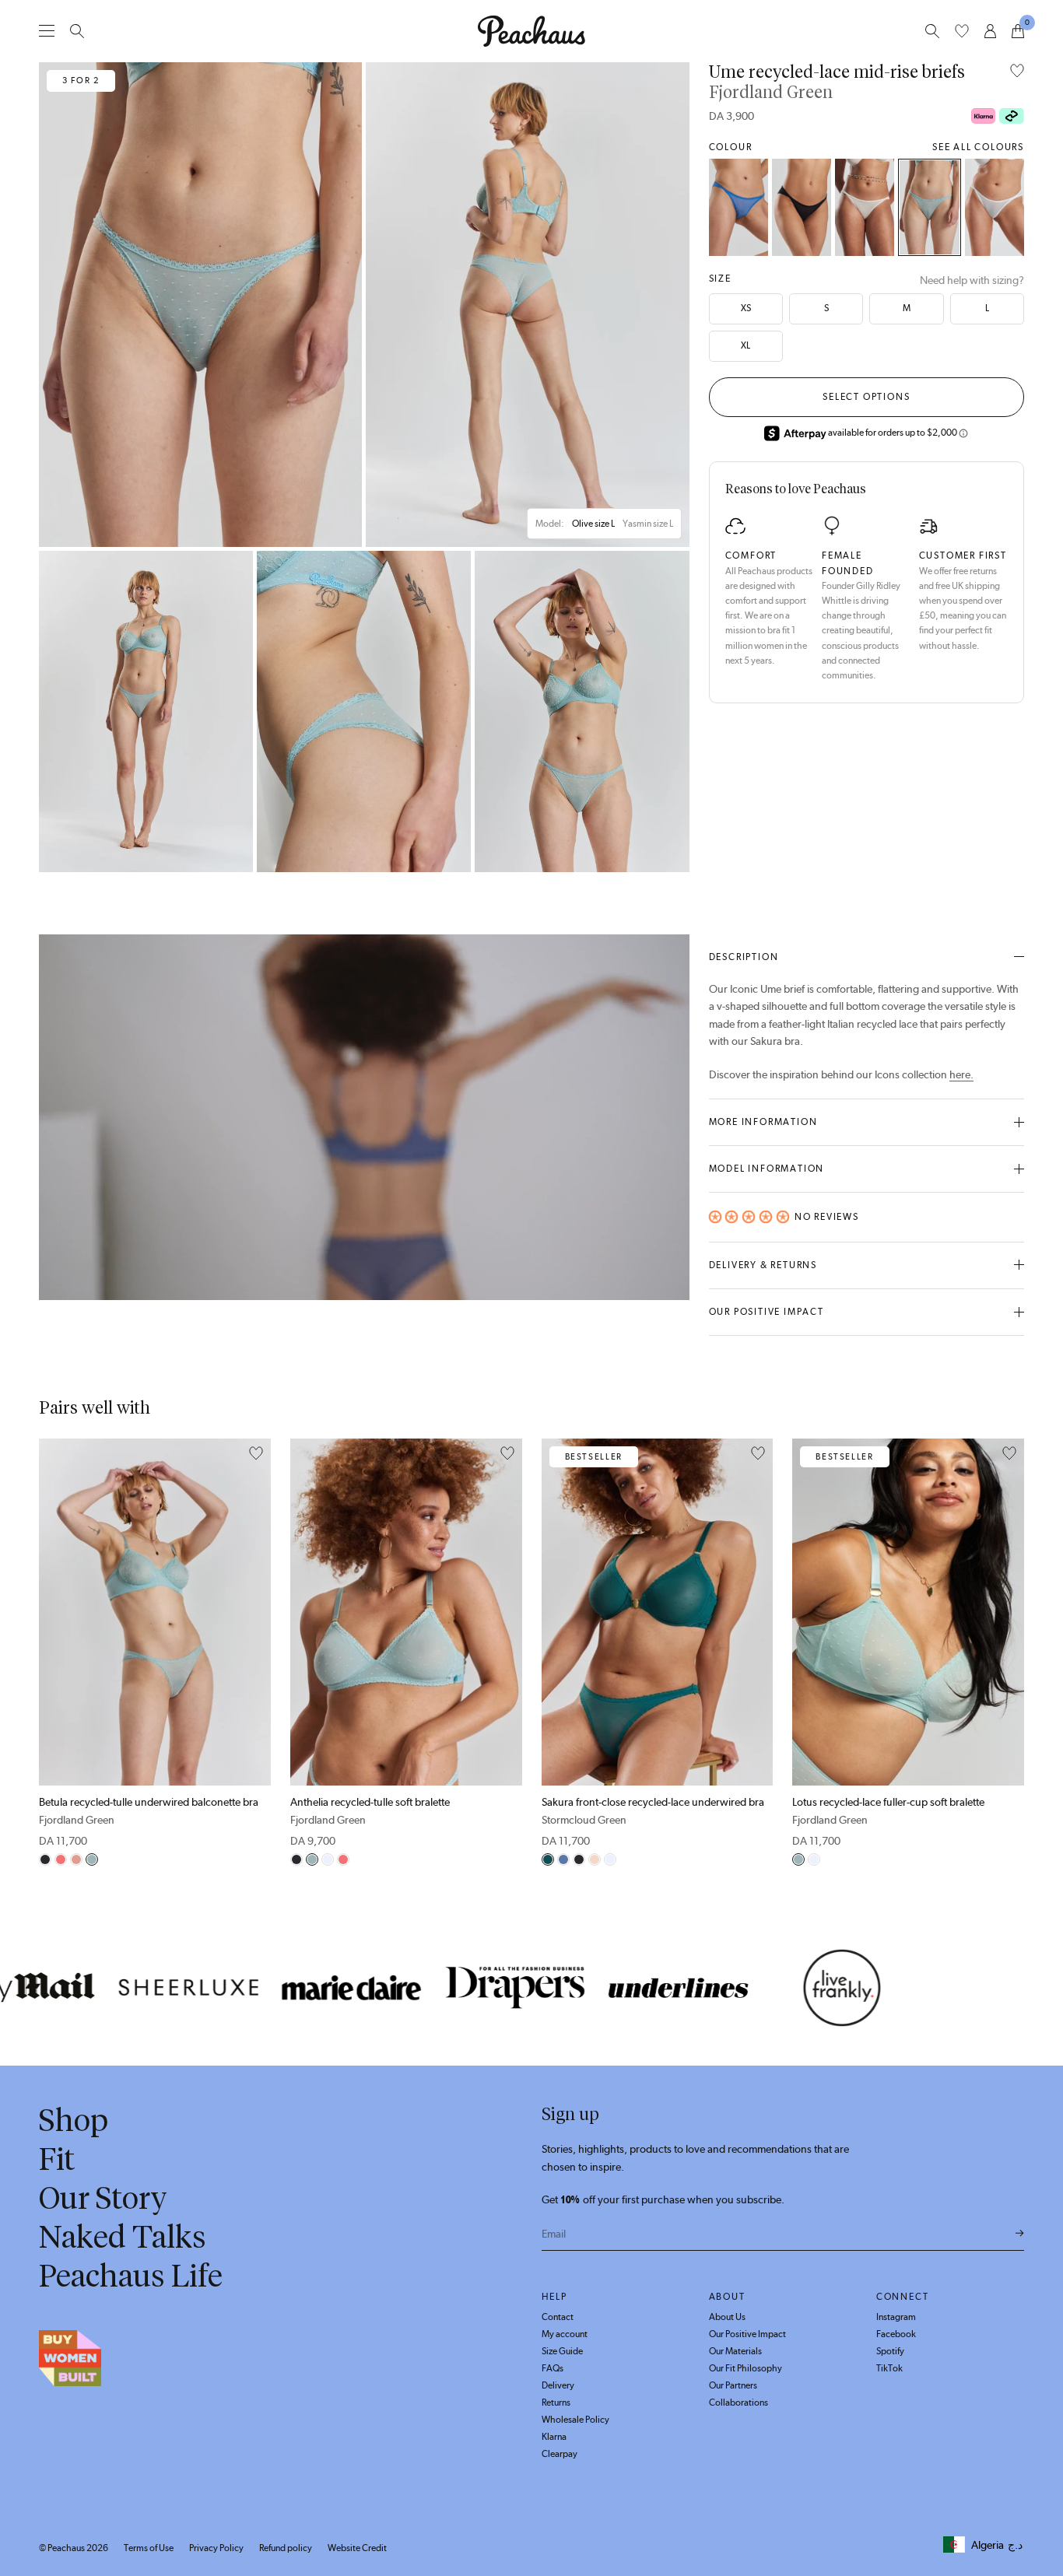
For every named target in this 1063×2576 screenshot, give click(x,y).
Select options (866, 397)
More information (763, 1122)
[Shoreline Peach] (865, 207)
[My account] (990, 31)
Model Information (767, 1169)
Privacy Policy (216, 2548)
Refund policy (286, 2548)
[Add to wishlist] (1017, 72)
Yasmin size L (648, 524)
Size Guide (562, 2351)
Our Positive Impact (767, 1312)
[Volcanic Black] (802, 207)
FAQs (553, 2368)
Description (744, 957)
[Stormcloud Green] (548, 1859)
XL (746, 345)
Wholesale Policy (575, 2420)
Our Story (103, 2198)
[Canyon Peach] (61, 1859)
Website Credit (357, 2548)
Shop (74, 2120)
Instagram (896, 2317)
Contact (558, 2317)
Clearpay (560, 2454)
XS (746, 308)
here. (961, 1074)
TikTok (889, 2368)
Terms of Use (149, 2548)
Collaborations (738, 2403)
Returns (556, 2403)
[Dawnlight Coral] (76, 1859)
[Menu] (47, 31)
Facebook (896, 2334)
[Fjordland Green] (929, 207)
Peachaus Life (131, 2276)
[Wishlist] (962, 31)
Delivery (558, 2385)
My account (565, 2334)
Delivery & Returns (763, 1265)
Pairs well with (95, 1408)
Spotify (890, 2351)
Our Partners (733, 2385)
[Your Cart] (1018, 31)
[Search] (77, 31)
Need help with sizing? (972, 280)
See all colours (978, 147)
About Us (727, 2317)
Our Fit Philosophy (746, 2368)
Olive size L (593, 524)
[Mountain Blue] (738, 207)
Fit (57, 2159)
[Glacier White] (995, 207)
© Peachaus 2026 (74, 2548)
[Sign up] (1020, 2234)
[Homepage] (531, 31)
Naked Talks (123, 2237)
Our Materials (735, 2351)
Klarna (554, 2437)
